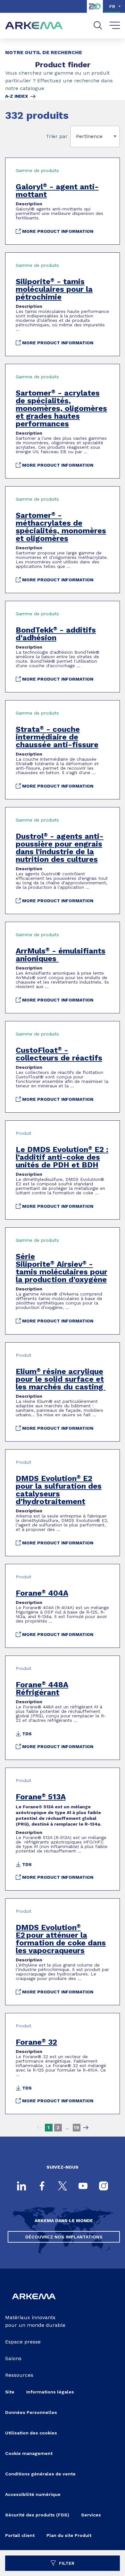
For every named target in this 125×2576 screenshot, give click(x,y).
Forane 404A (42, 1593)
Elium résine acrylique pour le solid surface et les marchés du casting (61, 1379)
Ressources (19, 2375)
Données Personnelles (31, 2412)
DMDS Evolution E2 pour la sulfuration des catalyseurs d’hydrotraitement (59, 1490)
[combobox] (77, 136)
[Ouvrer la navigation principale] (115, 26)
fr (112, 6)
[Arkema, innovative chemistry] (34, 2303)
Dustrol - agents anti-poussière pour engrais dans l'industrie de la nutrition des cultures (60, 848)
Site (10, 2392)
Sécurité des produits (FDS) (37, 2515)
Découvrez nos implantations (64, 2237)
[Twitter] (63, 2187)
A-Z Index (17, 96)
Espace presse (23, 2342)
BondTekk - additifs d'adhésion (56, 634)
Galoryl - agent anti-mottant (57, 191)
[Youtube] (83, 2187)
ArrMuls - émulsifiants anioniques (61, 955)
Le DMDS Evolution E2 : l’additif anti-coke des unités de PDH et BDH (62, 1157)
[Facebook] (42, 2187)
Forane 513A (41, 1797)
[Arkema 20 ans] (95, 11)
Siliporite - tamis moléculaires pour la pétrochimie (54, 289)
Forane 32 (36, 2042)
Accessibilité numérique (33, 2494)
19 (76, 2127)
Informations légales (50, 2392)
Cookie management (29, 2453)
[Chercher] (98, 25)
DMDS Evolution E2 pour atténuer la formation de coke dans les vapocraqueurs (61, 1939)
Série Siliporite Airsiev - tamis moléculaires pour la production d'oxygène (62, 1268)
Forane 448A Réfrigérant (42, 1689)
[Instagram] (104, 2187)
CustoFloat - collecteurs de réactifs (59, 1054)
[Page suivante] (86, 2128)
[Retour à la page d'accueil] (34, 26)
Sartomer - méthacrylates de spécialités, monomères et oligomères (61, 527)
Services (91, 2515)
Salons (13, 2358)
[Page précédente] (39, 2128)
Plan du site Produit (69, 2535)
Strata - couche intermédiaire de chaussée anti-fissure (57, 737)
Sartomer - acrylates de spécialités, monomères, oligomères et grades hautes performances (61, 408)
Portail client (20, 2535)
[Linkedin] (21, 2187)
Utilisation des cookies (31, 2433)
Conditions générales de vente (40, 2474)
